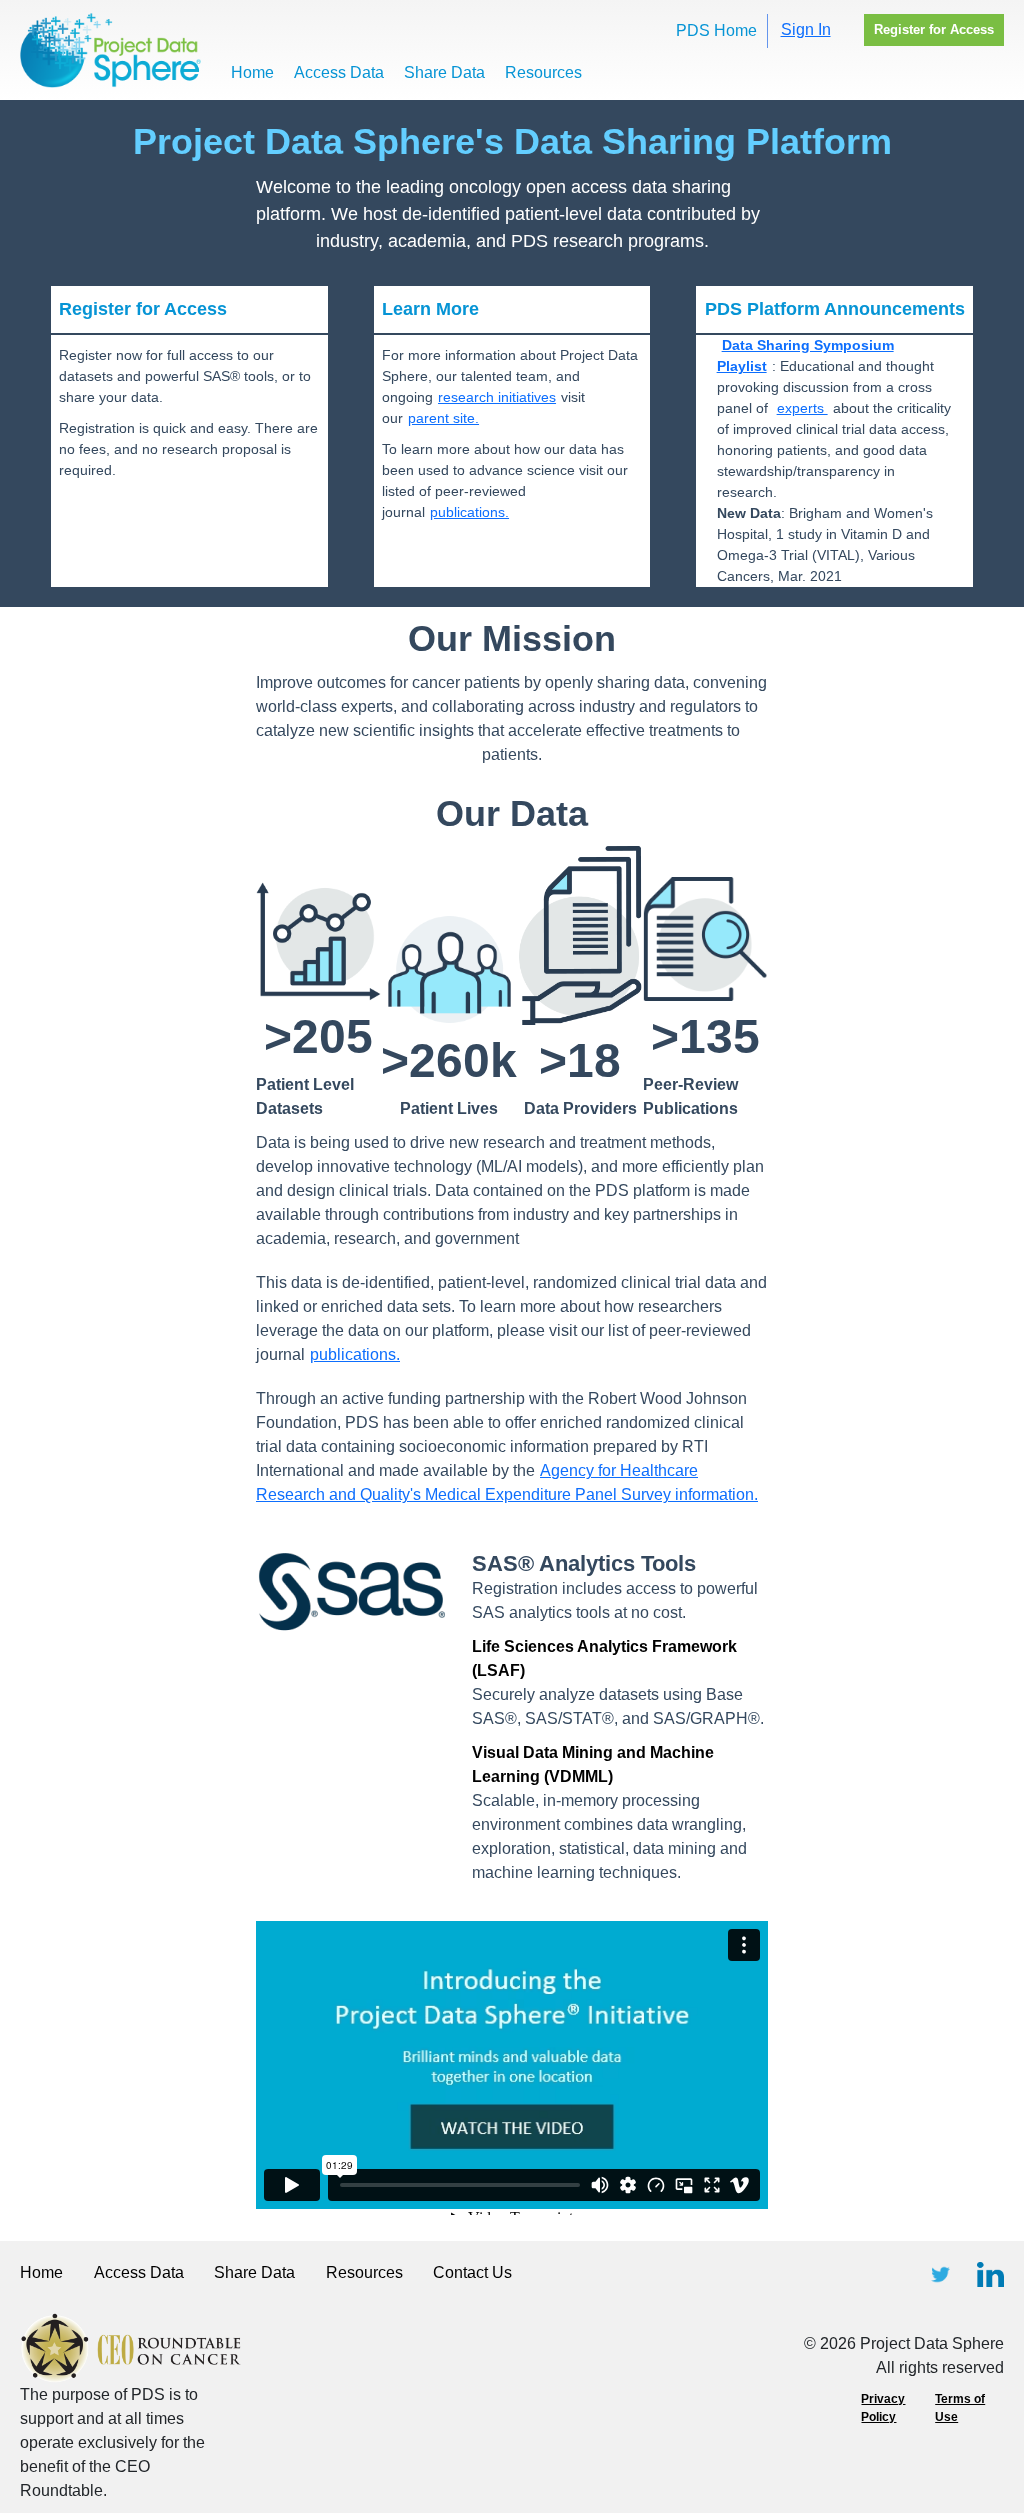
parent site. (443, 418)
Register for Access (934, 29)
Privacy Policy (883, 2408)
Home (252, 72)
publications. (469, 512)
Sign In (806, 29)
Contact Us (472, 2272)
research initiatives (497, 397)
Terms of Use (960, 2408)
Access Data (339, 72)
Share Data (444, 72)
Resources (543, 72)
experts (802, 408)
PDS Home (716, 30)
